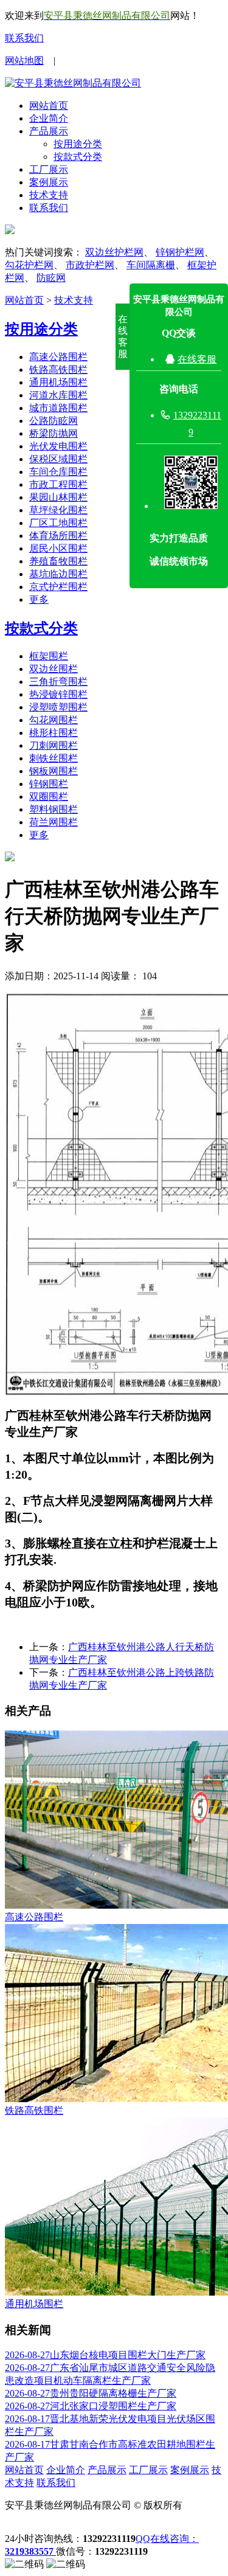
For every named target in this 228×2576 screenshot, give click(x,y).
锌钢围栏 (49, 784)
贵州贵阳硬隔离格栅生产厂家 (91, 2393)
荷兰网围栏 (54, 822)
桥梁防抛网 (54, 433)
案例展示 (49, 182)
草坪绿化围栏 (58, 510)
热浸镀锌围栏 (58, 694)
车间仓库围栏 (58, 472)
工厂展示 (49, 169)
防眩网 (51, 278)
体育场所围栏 (58, 536)
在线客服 (197, 359)
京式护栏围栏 (58, 587)
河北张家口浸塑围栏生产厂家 (91, 2406)
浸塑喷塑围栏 (58, 707)
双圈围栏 (49, 797)
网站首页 (49, 106)
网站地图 (24, 61)
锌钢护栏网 (180, 252)
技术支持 (49, 195)
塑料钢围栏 (54, 809)
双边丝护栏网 (114, 252)
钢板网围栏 (54, 771)
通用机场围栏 (58, 382)
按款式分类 (78, 157)
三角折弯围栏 (58, 682)
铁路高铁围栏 (58, 370)
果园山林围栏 (58, 497)
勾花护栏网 (29, 265)
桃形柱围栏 (54, 733)
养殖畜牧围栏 (58, 561)
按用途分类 (78, 144)
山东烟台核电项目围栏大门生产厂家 (105, 2355)
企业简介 (49, 118)
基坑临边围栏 (58, 574)
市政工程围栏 (58, 484)
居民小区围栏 (58, 548)
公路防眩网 (54, 421)
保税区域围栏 (58, 459)
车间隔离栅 (151, 265)
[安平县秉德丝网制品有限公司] (73, 83)
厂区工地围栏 (58, 523)
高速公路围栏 (58, 357)
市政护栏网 (90, 265)
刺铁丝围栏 (54, 758)
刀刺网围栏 (54, 745)
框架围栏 (49, 656)
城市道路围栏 (58, 408)
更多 (39, 599)
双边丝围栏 (54, 669)
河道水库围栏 (58, 395)
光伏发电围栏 (58, 446)
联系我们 (24, 38)
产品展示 (49, 131)
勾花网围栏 (54, 720)
